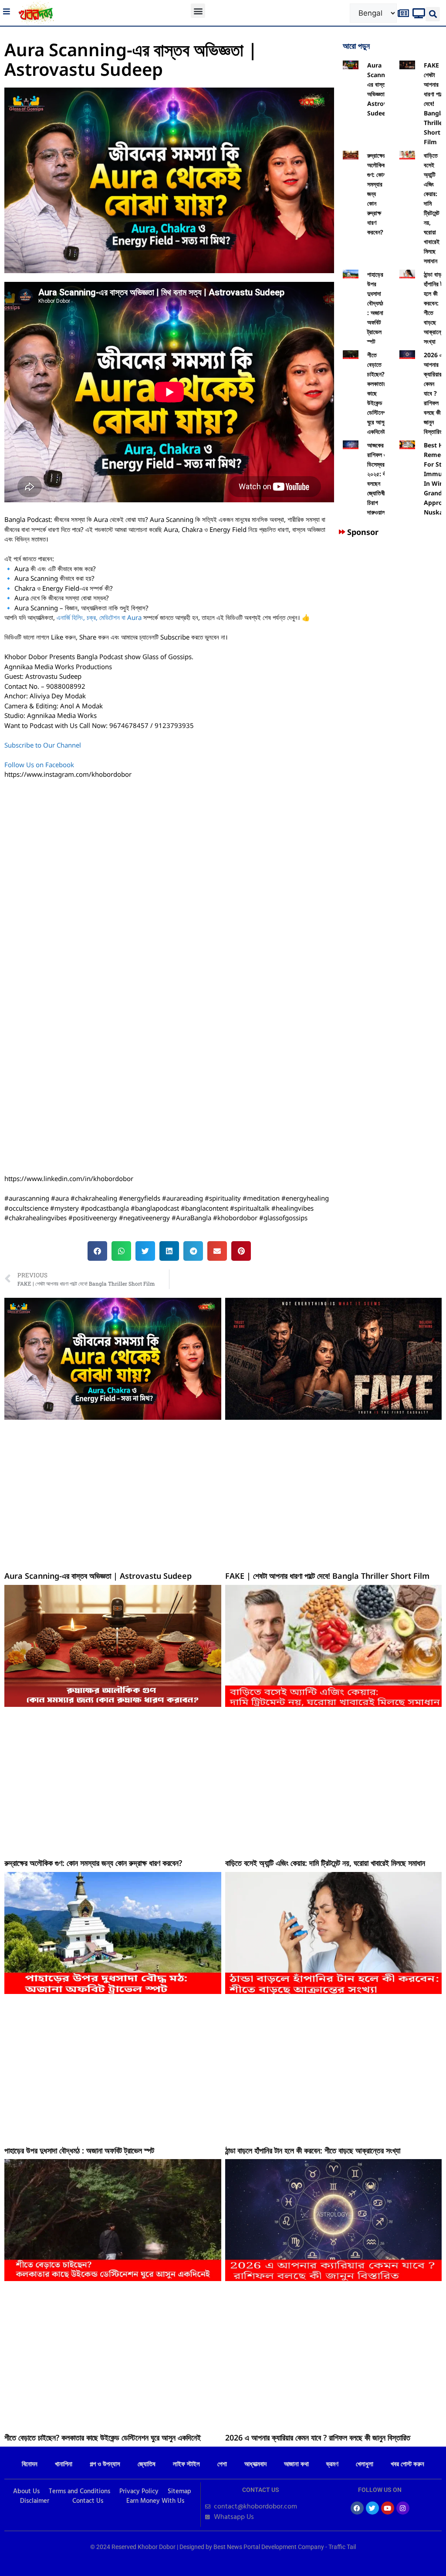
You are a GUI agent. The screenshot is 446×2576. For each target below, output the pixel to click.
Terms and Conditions (79, 2491)
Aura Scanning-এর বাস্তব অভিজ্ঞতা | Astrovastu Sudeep (98, 1576)
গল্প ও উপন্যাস (105, 2464)
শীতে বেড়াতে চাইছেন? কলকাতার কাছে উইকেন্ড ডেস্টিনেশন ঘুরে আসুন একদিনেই (103, 2437)
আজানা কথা (296, 2464)
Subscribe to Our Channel (44, 745)
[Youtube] (388, 2508)
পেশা (222, 2464)
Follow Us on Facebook (39, 765)
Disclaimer (35, 2501)
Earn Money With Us (155, 2501)
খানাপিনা (64, 2464)
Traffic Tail (342, 2547)
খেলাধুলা (365, 2464)
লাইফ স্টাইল (186, 2464)
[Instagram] (403, 2508)
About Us (26, 2491)
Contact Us (88, 2501)
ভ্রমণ (332, 2464)
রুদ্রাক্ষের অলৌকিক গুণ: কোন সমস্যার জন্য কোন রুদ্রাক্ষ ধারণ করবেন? (93, 1863)
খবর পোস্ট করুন (407, 2464)
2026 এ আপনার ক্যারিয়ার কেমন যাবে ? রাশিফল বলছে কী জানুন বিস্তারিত (433, 393)
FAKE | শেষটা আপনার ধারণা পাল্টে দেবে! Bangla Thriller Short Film (327, 1576)
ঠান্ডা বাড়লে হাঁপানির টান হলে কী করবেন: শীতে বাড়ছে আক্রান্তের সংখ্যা (313, 2150)
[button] (198, 11)
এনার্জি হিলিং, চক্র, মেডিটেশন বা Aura (99, 617)
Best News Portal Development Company (269, 2547)
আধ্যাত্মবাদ (255, 2464)
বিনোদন (30, 2464)
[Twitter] (372, 2508)
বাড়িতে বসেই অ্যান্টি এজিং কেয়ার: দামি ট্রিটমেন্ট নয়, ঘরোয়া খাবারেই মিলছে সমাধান (325, 1863)
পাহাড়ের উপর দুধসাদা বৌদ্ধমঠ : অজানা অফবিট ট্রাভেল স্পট (79, 2150)
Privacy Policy (139, 2491)
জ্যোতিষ (147, 2464)
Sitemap (179, 2491)
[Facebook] (357, 2508)
